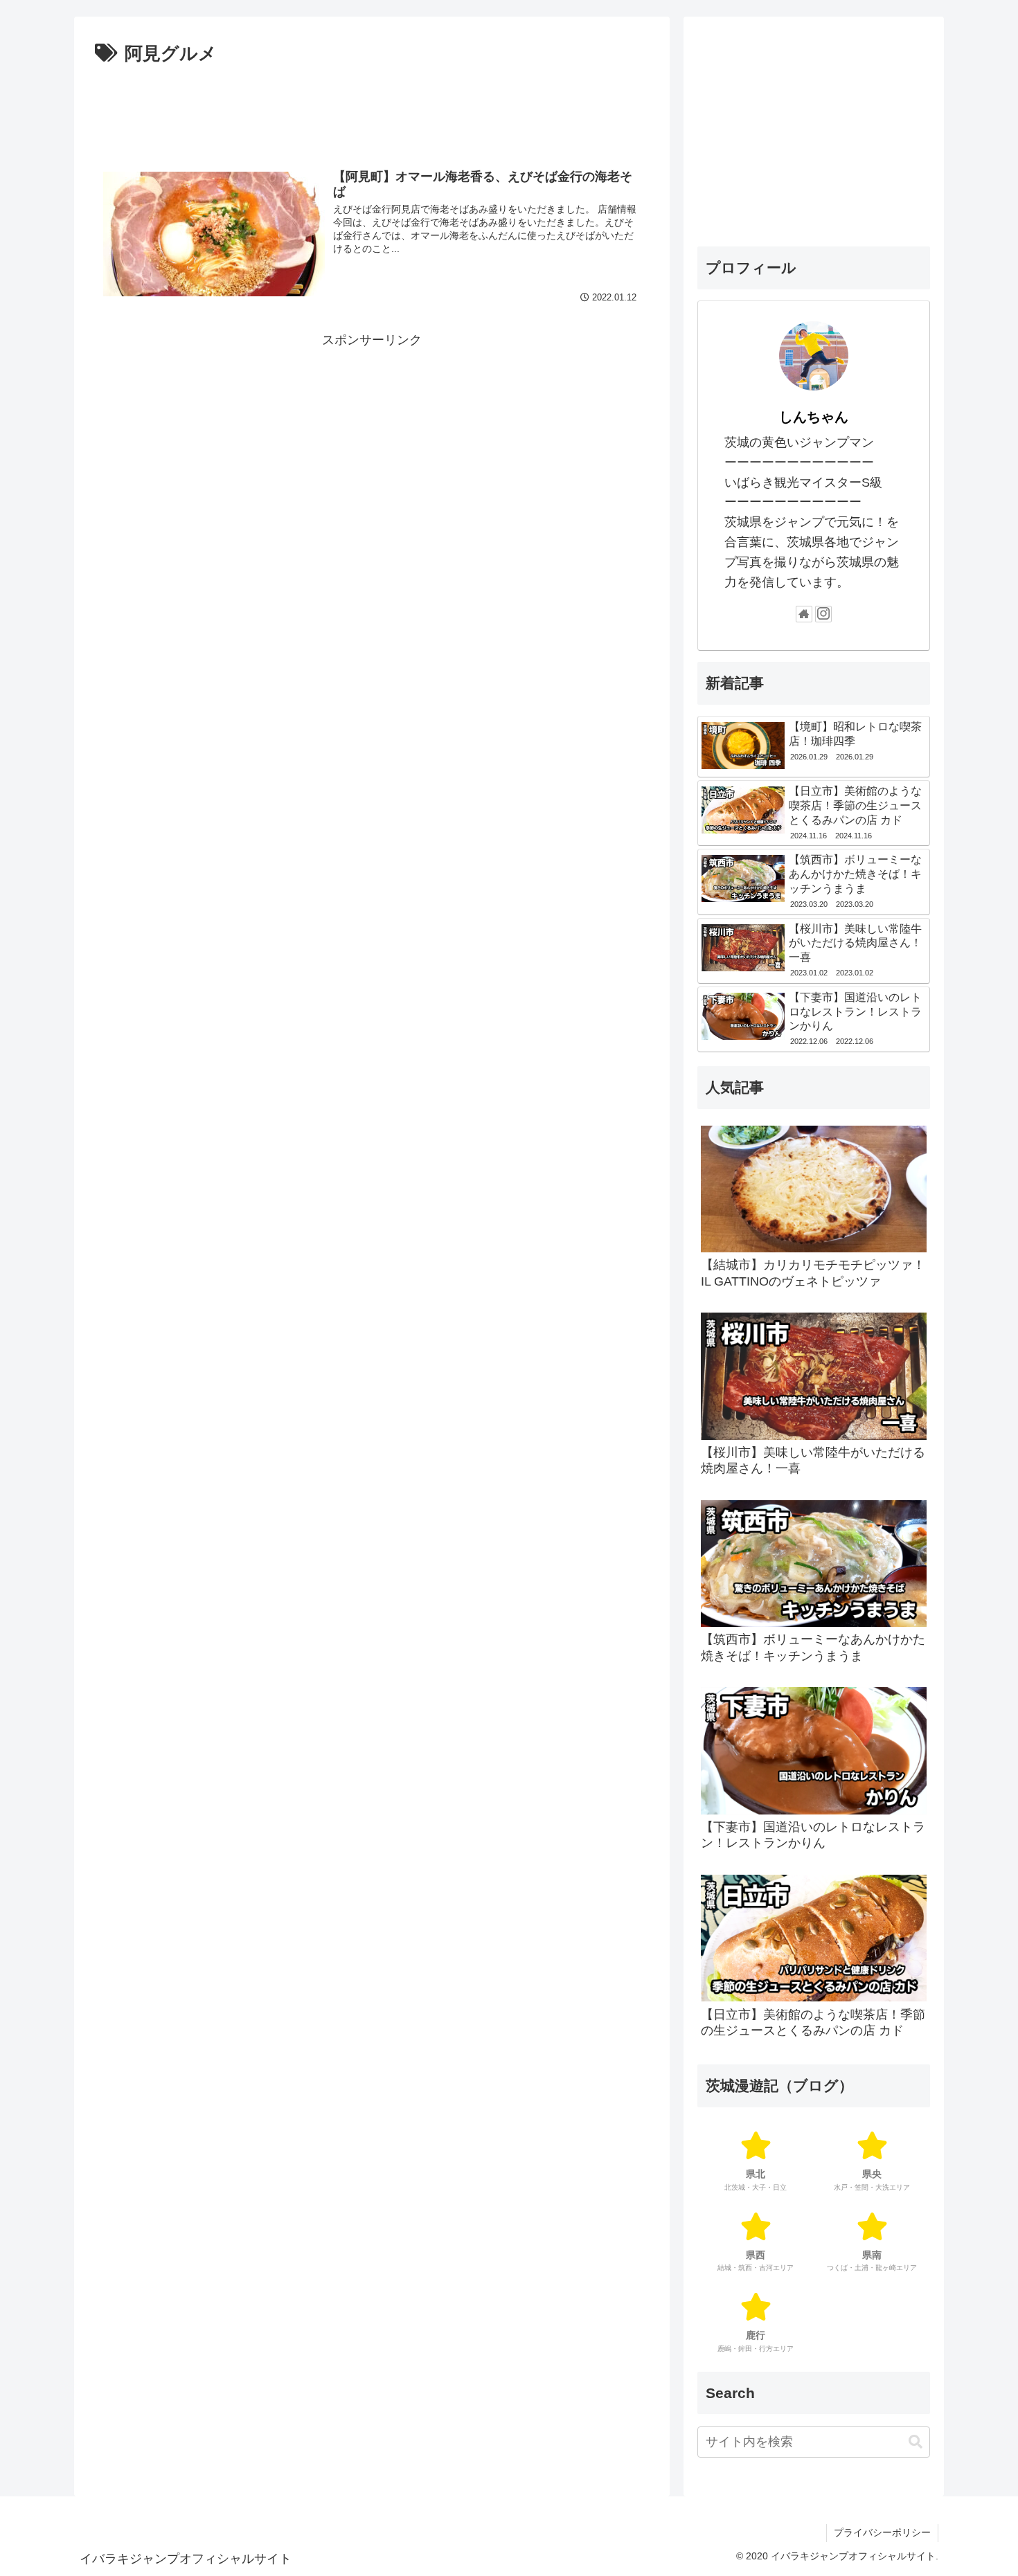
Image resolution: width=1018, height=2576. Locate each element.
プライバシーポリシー (882, 2532)
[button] (916, 2442)
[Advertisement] (372, 108)
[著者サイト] (804, 614)
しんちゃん (814, 417)
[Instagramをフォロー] (823, 614)
